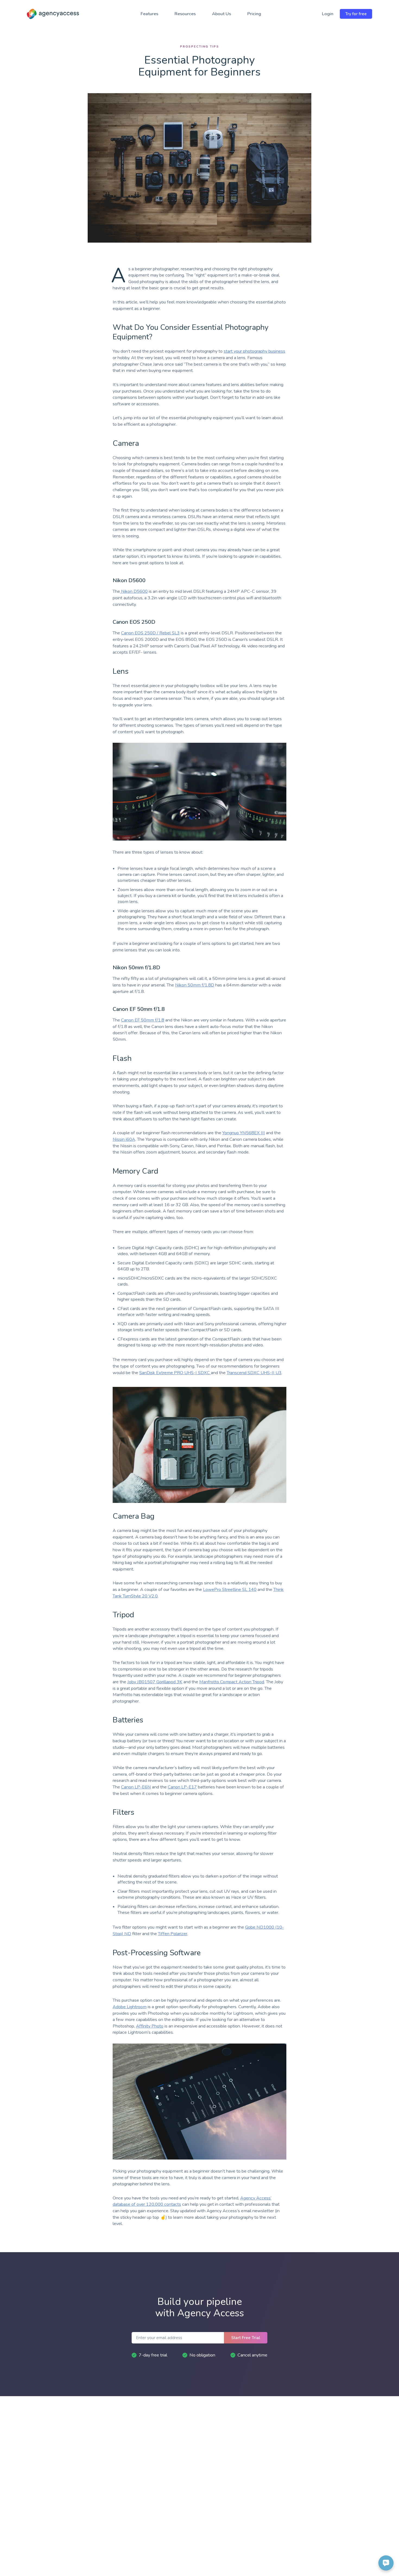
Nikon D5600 (134, 591)
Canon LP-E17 (182, 1787)
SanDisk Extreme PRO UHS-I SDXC (175, 1373)
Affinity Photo (150, 2026)
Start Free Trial (246, 2338)
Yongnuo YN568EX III (244, 1133)
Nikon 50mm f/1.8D (195, 985)
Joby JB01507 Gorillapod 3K (155, 1682)
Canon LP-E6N (136, 1787)
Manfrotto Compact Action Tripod (232, 1682)
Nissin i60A (124, 1139)
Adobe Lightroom (130, 2007)
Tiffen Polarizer (173, 1934)
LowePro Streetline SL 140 (230, 1590)
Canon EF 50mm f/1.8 (143, 1020)
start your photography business (254, 351)
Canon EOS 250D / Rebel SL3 (150, 633)
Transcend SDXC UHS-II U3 (254, 1373)
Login (328, 14)
